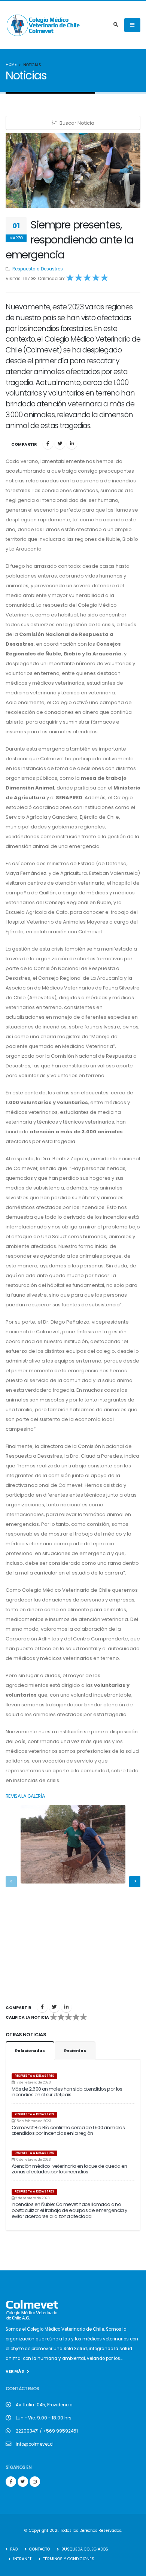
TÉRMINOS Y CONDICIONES (68, 2559)
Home (11, 65)
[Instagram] (35, 2482)
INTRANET (22, 2559)
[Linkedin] (72, 444)
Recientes (75, 2051)
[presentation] (11, 1882)
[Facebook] (48, 444)
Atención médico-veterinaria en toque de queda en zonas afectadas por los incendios (69, 2169)
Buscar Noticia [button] (77, 123)
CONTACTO (39, 2549)
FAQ (13, 2549)
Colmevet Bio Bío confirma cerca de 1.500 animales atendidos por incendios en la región (68, 2130)
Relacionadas (30, 2051)
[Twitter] (60, 444)
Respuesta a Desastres (38, 269)
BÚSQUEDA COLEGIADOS (84, 2549)
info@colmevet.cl (35, 2444)
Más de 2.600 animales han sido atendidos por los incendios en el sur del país (67, 2092)
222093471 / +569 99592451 (47, 2431)
